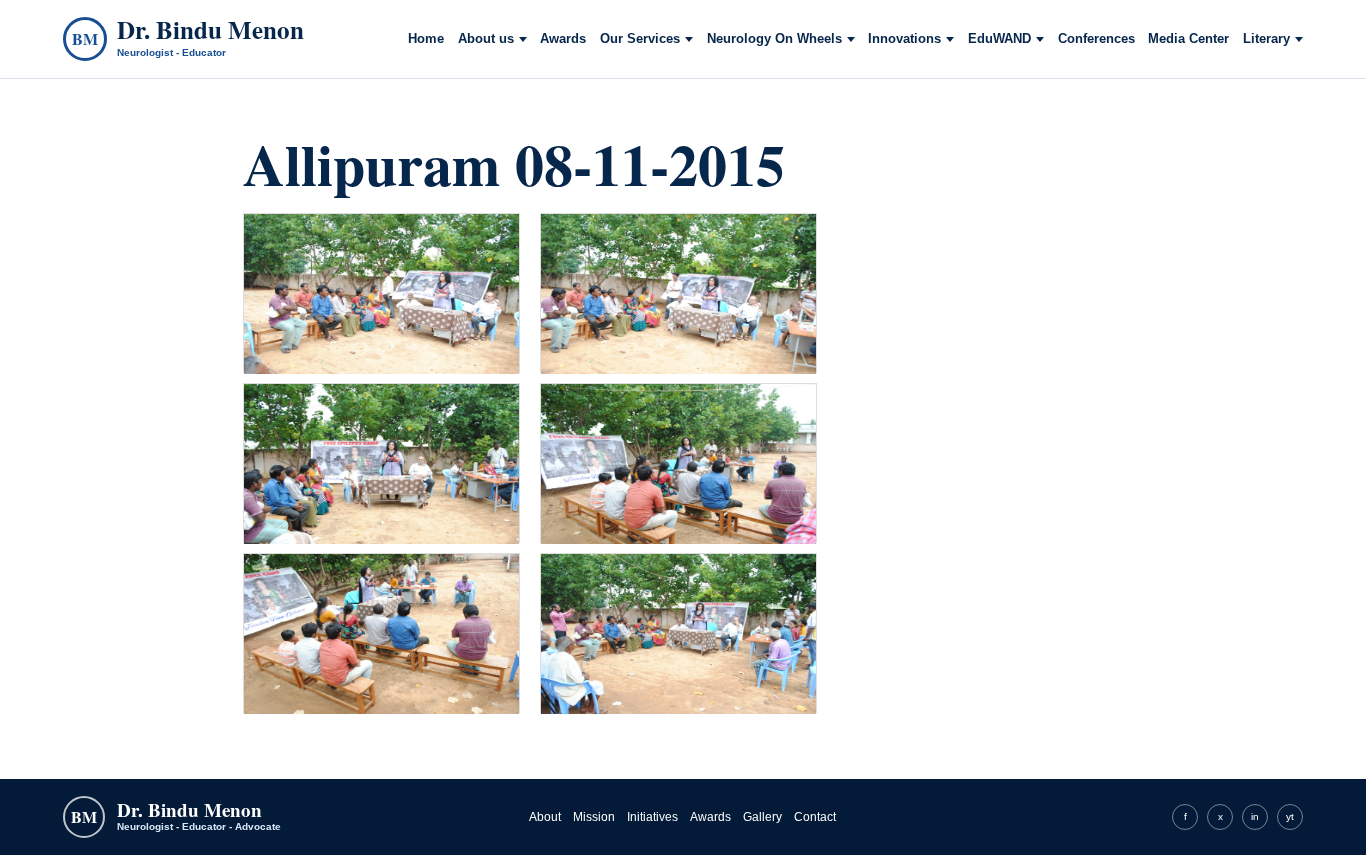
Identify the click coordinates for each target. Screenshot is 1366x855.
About (545, 817)
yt (1290, 816)
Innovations (904, 39)
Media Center (1188, 39)
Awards (563, 39)
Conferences (1096, 39)
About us (486, 39)
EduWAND (999, 39)
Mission (594, 817)
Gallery (762, 817)
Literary (1266, 39)
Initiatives (652, 817)
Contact (815, 817)
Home (426, 39)
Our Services (640, 39)
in (1255, 816)
